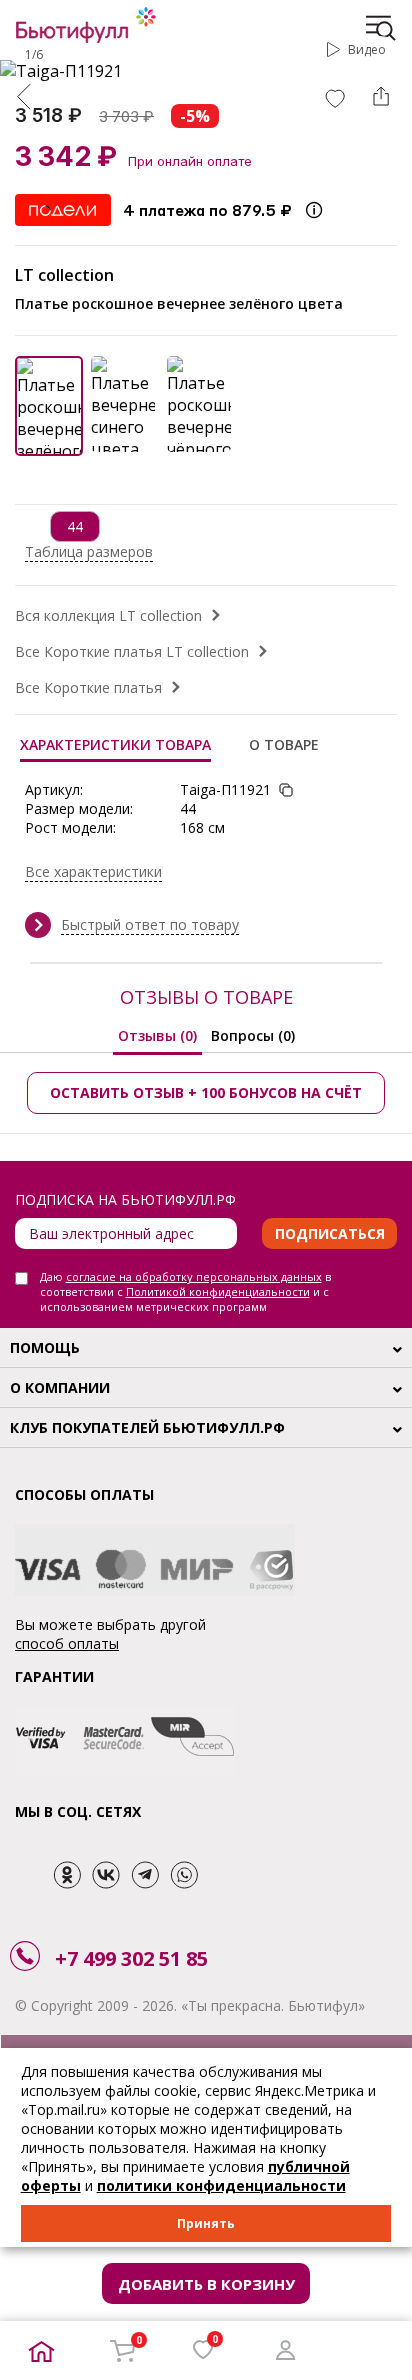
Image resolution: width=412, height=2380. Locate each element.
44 (75, 526)
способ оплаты (67, 1643)
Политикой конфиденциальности (218, 1291)
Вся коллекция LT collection (108, 615)
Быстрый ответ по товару (150, 924)
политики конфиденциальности (221, 2185)
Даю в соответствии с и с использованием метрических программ (185, 1291)
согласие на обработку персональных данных (194, 1276)
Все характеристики (93, 871)
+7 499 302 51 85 (131, 1958)
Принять (206, 2223)
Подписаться (330, 1233)
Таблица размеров (89, 551)
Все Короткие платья (88, 687)
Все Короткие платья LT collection (132, 651)
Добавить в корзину (206, 2284)
